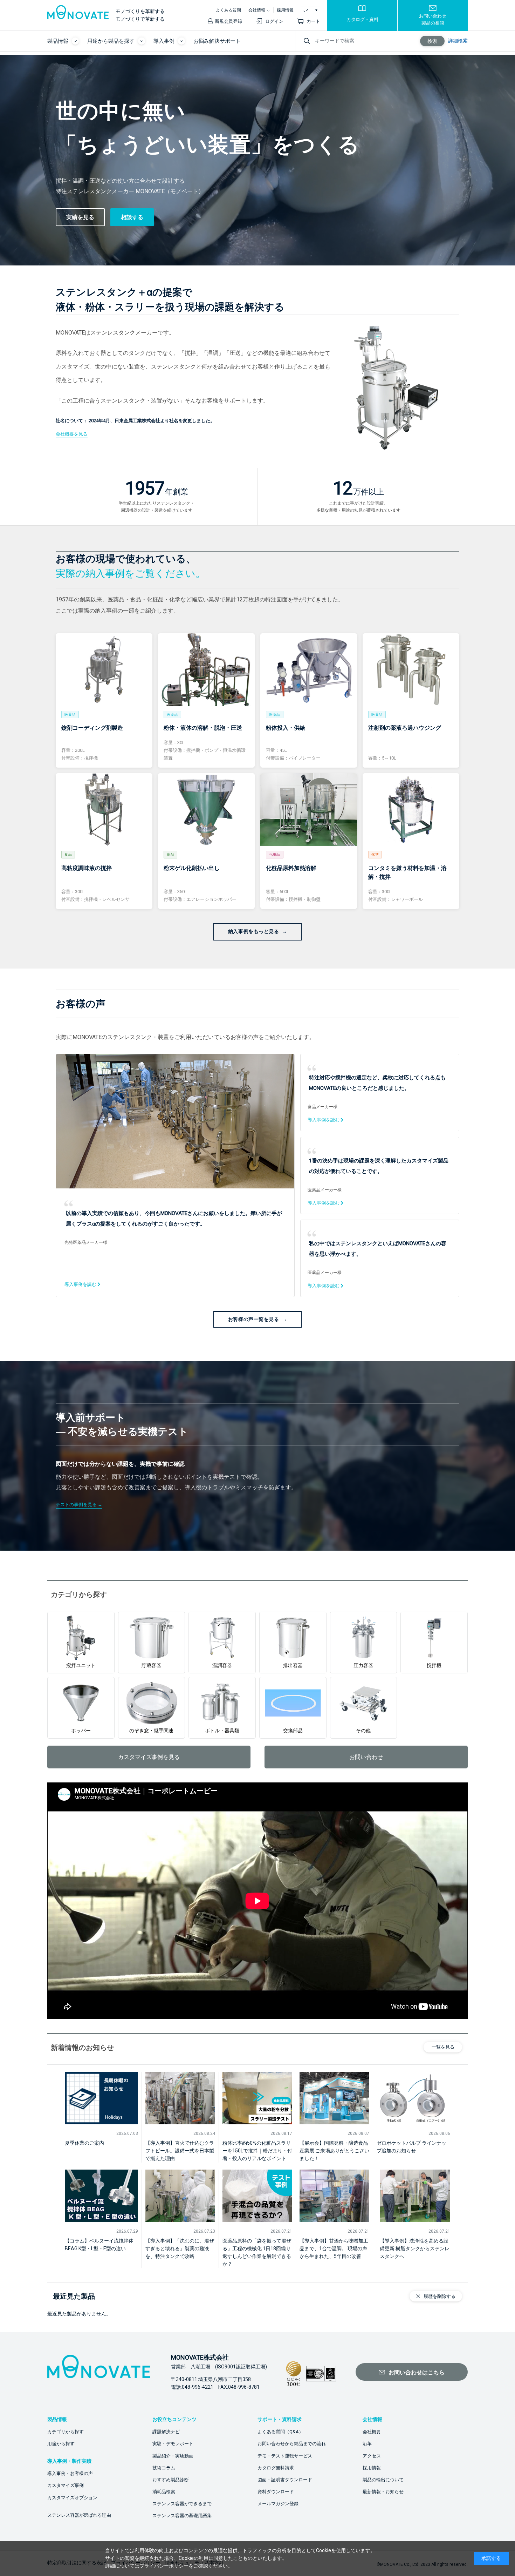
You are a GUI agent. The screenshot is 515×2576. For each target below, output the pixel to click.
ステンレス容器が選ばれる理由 (79, 2515)
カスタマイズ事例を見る (149, 1757)
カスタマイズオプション (72, 2498)
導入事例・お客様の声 (70, 2473)
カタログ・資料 (362, 19)
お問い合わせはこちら (417, 2372)
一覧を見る (443, 2047)
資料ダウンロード (276, 2492)
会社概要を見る (72, 434)
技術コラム (164, 2468)
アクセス (372, 2456)
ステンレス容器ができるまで (182, 2504)
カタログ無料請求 (276, 2468)
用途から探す (61, 2444)
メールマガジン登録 (278, 2504)
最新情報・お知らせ (383, 2492)
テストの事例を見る (76, 1505)
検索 (432, 41)
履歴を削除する (440, 2296)
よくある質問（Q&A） (280, 2432)
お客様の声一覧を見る (254, 1319)
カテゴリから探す (66, 2432)
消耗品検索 (164, 2492)
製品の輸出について (383, 2480)
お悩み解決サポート (217, 41)
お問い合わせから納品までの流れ (292, 2444)
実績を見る (80, 217)
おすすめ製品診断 (171, 2480)
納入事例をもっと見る (254, 931)
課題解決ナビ (166, 2432)
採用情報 (285, 10)
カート (313, 21)
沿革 (367, 2444)
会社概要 (372, 2432)
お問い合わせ (366, 1757)
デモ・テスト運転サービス (285, 2456)
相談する (132, 217)
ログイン (274, 21)
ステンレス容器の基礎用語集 (182, 2516)
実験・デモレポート (173, 2444)
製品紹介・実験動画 (173, 2456)
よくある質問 (228, 10)
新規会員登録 (228, 21)
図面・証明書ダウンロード (285, 2480)
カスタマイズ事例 (66, 2485)
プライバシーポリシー (164, 2566)
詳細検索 (458, 41)
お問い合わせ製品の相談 (433, 19)
